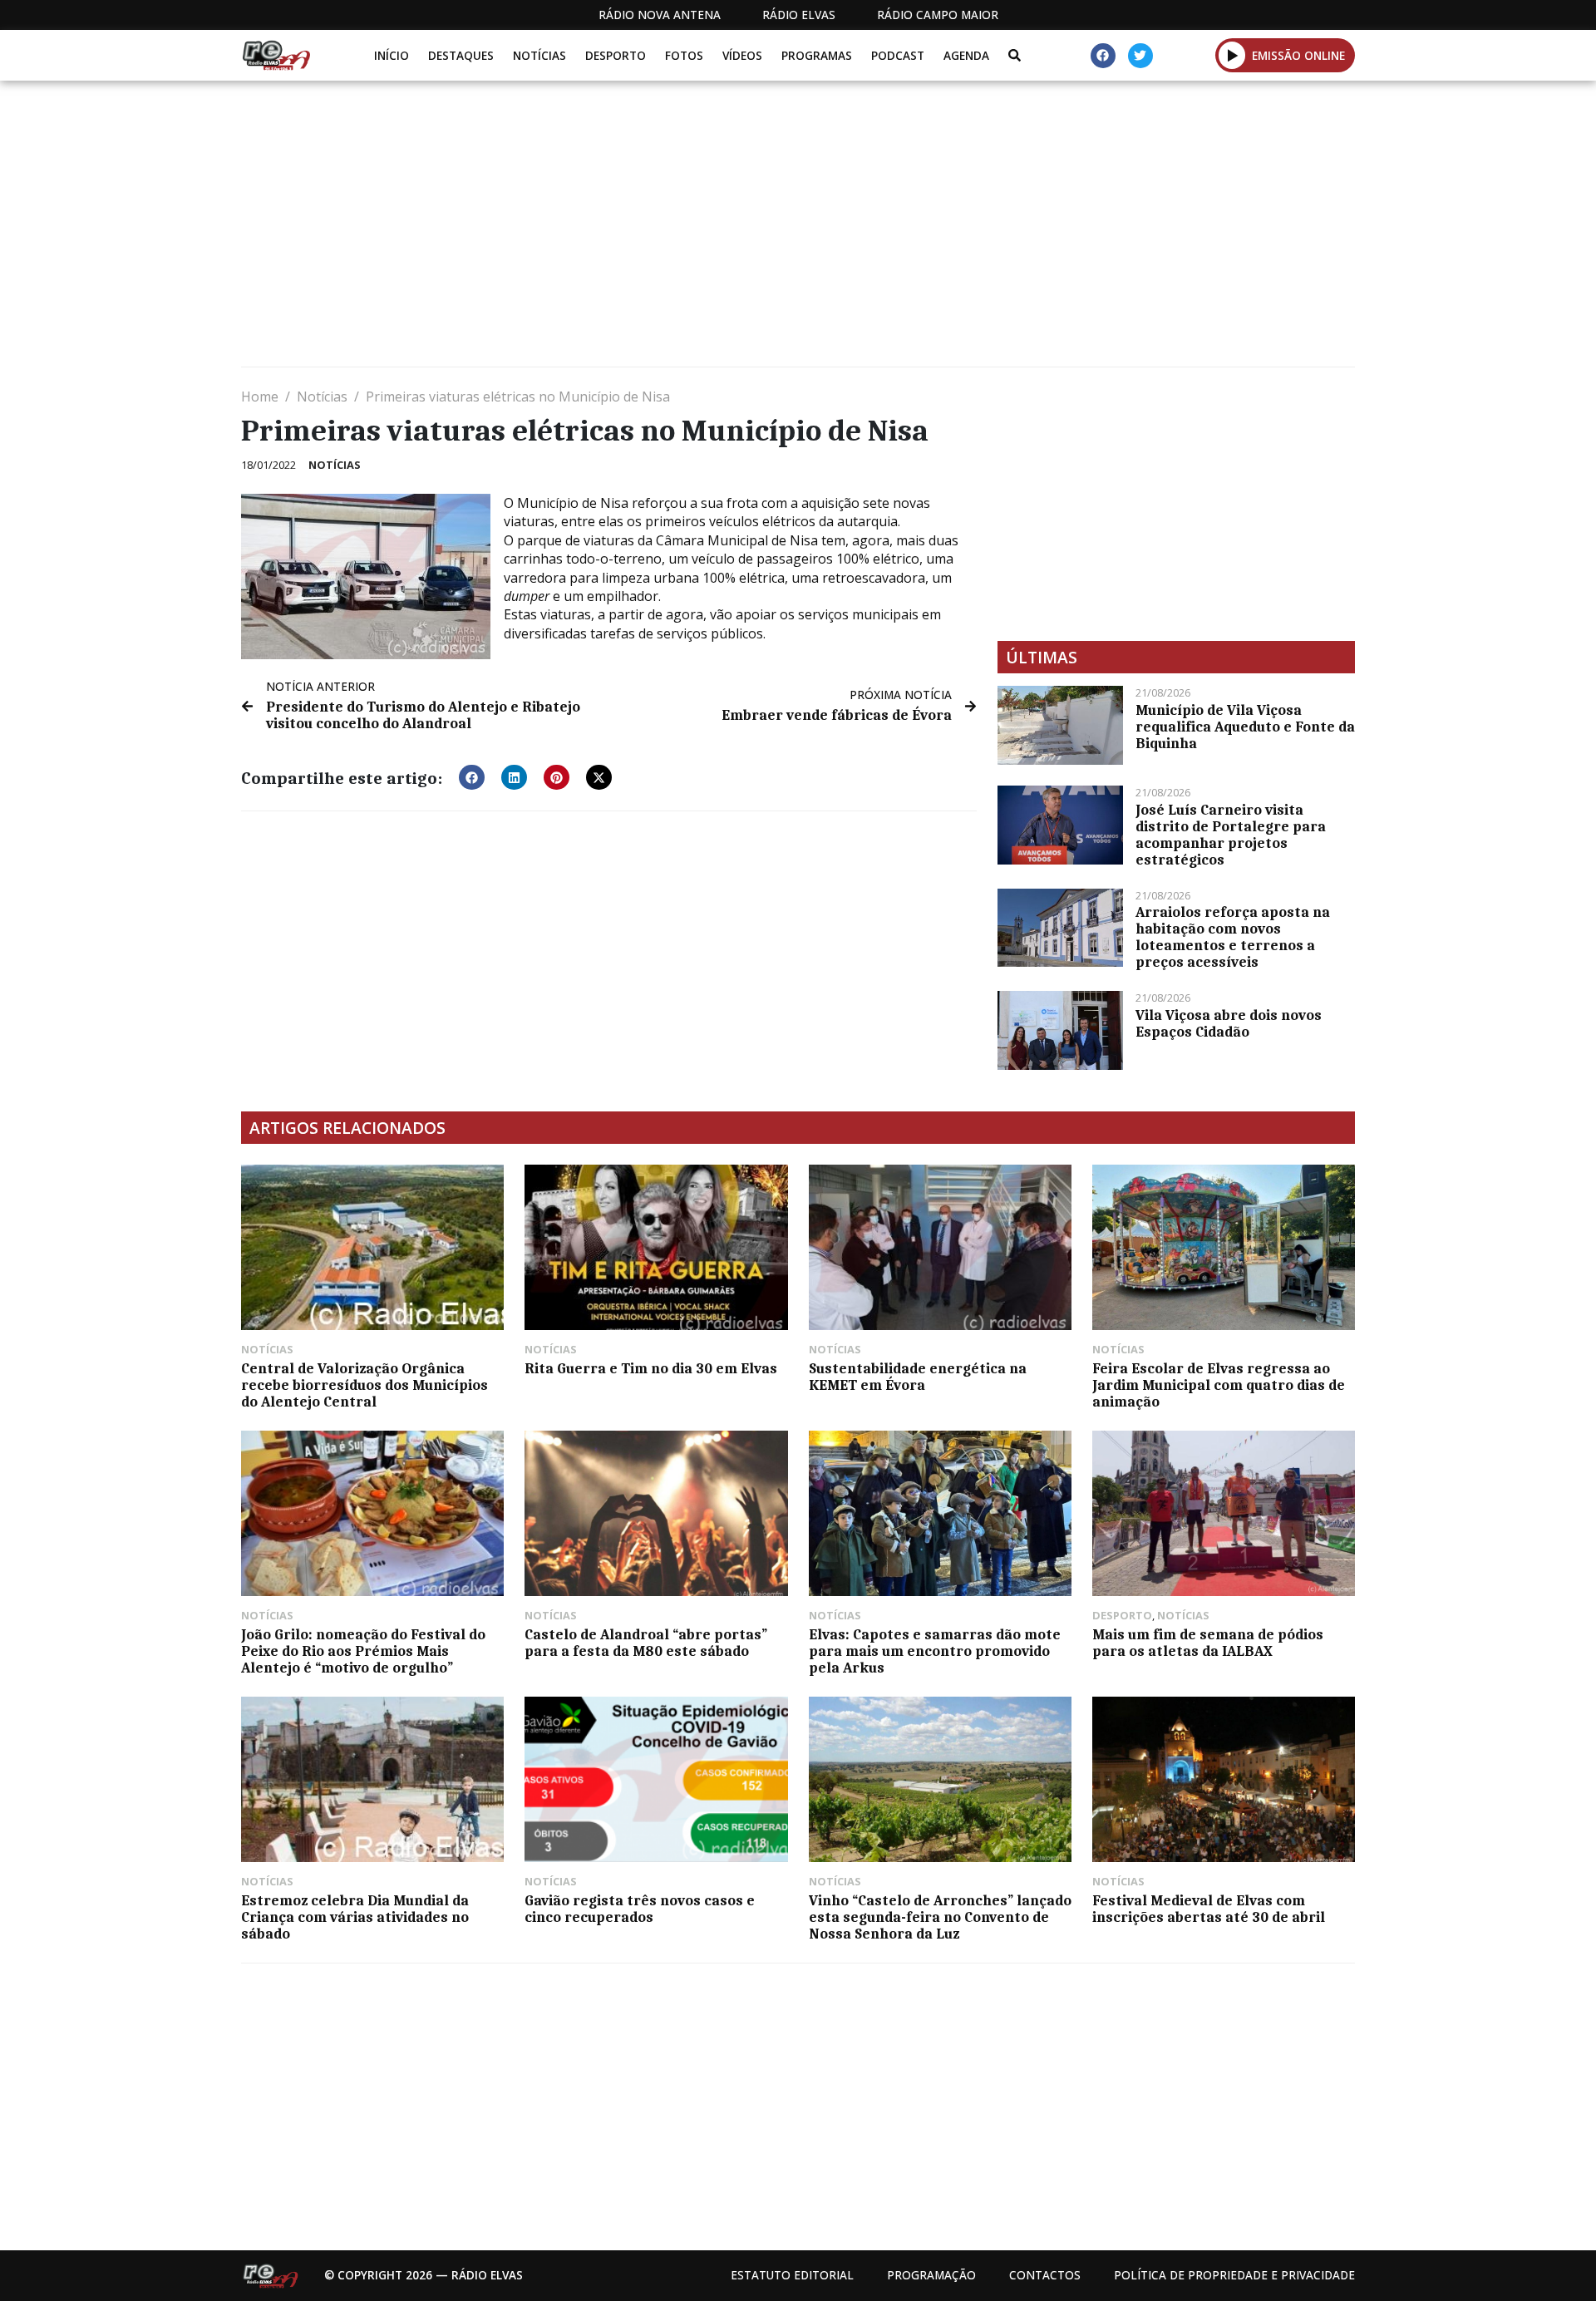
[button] (1232, 55)
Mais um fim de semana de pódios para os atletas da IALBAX (1208, 1643)
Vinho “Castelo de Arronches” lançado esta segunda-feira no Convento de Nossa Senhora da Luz (940, 1917)
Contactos (1045, 2275)
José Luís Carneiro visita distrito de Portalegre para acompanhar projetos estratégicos (1231, 835)
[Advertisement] (740, 230)
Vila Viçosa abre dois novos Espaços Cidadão (1229, 1023)
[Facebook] (1103, 56)
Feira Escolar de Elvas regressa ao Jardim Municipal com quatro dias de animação (1219, 1385)
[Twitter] (1140, 56)
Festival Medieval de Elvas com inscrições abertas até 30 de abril (1209, 1909)
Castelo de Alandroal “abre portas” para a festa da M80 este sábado (646, 1643)
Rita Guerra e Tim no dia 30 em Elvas (651, 1368)
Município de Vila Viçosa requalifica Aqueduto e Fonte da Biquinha (1245, 727)
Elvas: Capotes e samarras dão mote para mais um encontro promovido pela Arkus (935, 1651)
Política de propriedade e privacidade (1234, 2275)
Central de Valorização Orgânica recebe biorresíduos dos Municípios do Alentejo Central (365, 1385)
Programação (931, 2275)
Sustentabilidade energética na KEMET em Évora (918, 1377)
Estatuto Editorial (792, 2275)
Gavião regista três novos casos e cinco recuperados (640, 1909)
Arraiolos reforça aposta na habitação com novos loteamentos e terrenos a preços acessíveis (1233, 937)
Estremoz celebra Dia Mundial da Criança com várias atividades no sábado (355, 1917)
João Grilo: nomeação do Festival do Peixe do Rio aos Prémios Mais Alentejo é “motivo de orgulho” (363, 1651)
